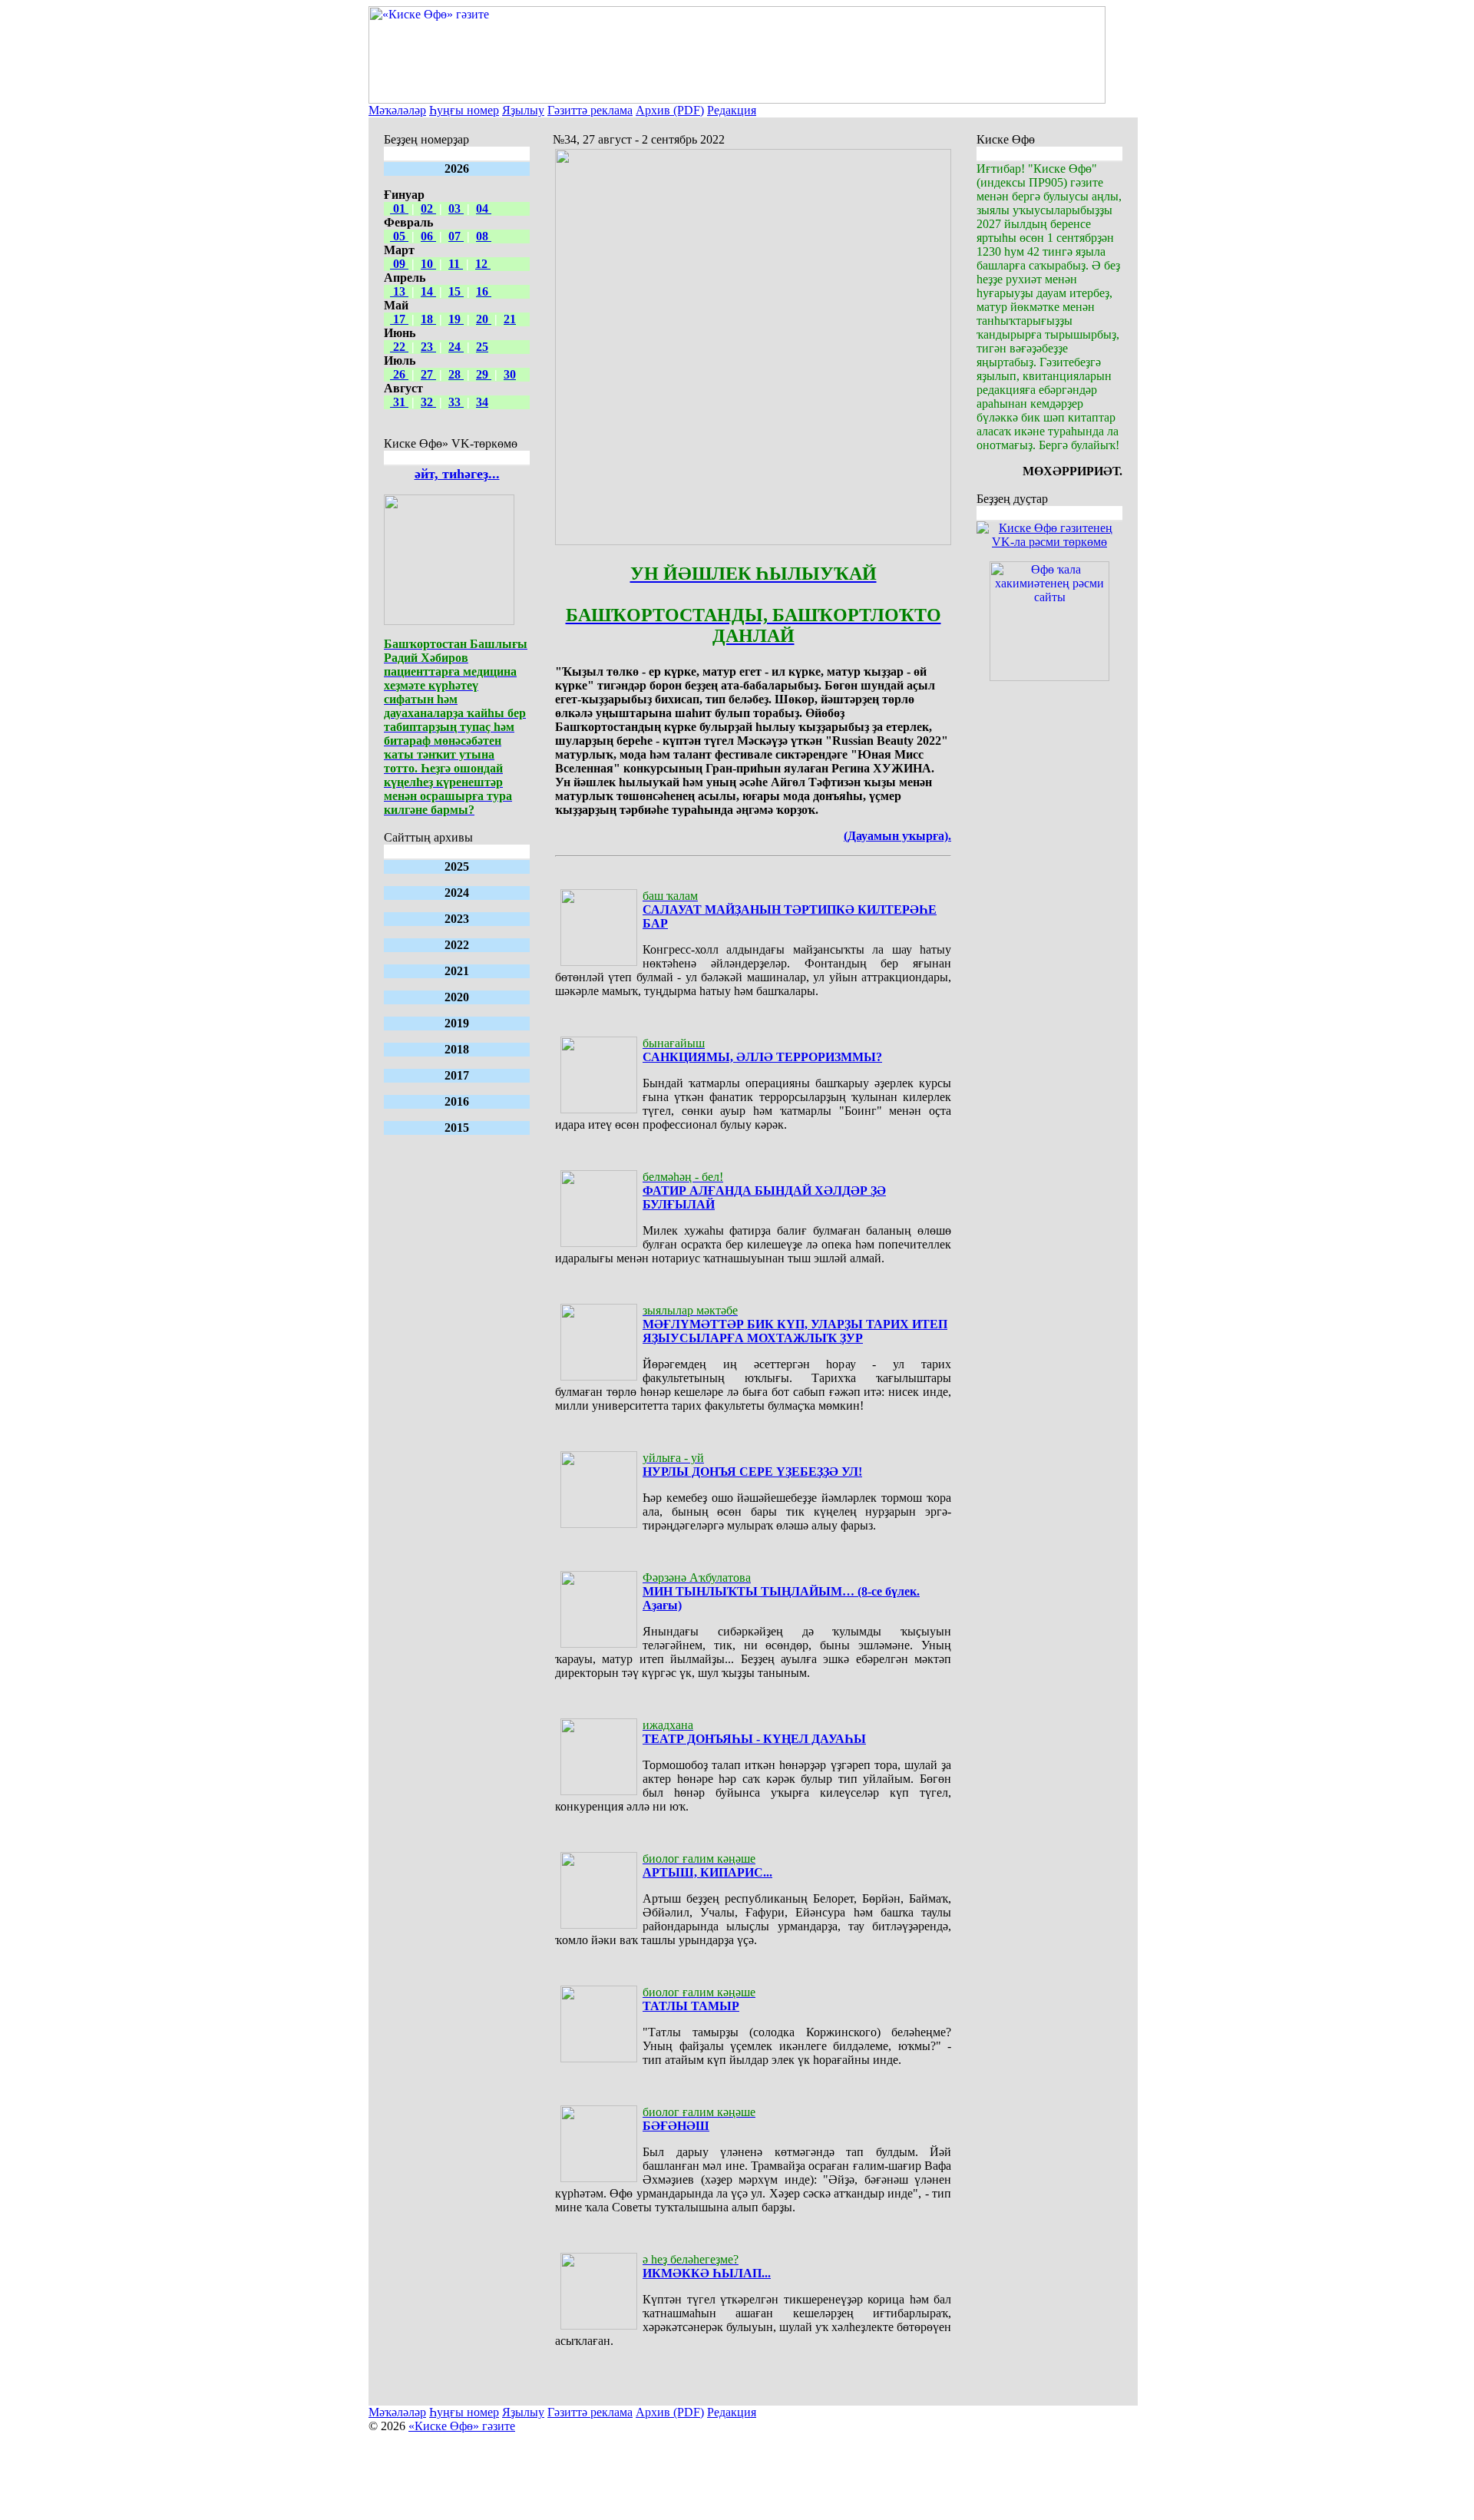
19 (456, 319)
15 (456, 291)
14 (428, 291)
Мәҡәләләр (397, 110)
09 (399, 264)
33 (456, 402)
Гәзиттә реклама (590, 110)
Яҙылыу (523, 110)
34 (482, 402)
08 (484, 236)
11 (456, 264)
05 (399, 236)
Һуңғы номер (464, 110)
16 (484, 291)
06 (428, 236)
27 (428, 374)
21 (510, 319)
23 (428, 347)
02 (428, 208)
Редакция (732, 110)
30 (510, 374)
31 (399, 402)
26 (399, 374)
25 (482, 347)
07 (456, 236)
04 (484, 208)
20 (484, 319)
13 (399, 291)
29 (484, 374)
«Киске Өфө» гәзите (462, 2426)
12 (483, 264)
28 (456, 374)
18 (428, 319)
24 (456, 347)
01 (399, 208)
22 (399, 347)
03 (456, 208)
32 (428, 402)
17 (399, 319)
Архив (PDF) (670, 110)
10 (428, 264)
